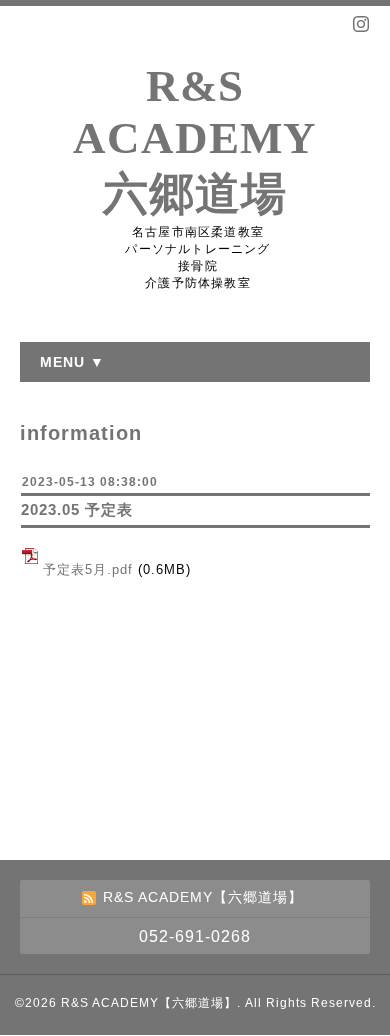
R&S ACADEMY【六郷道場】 (149, 1003)
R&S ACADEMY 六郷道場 (195, 140)
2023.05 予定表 (77, 509)
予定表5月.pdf (88, 569)
